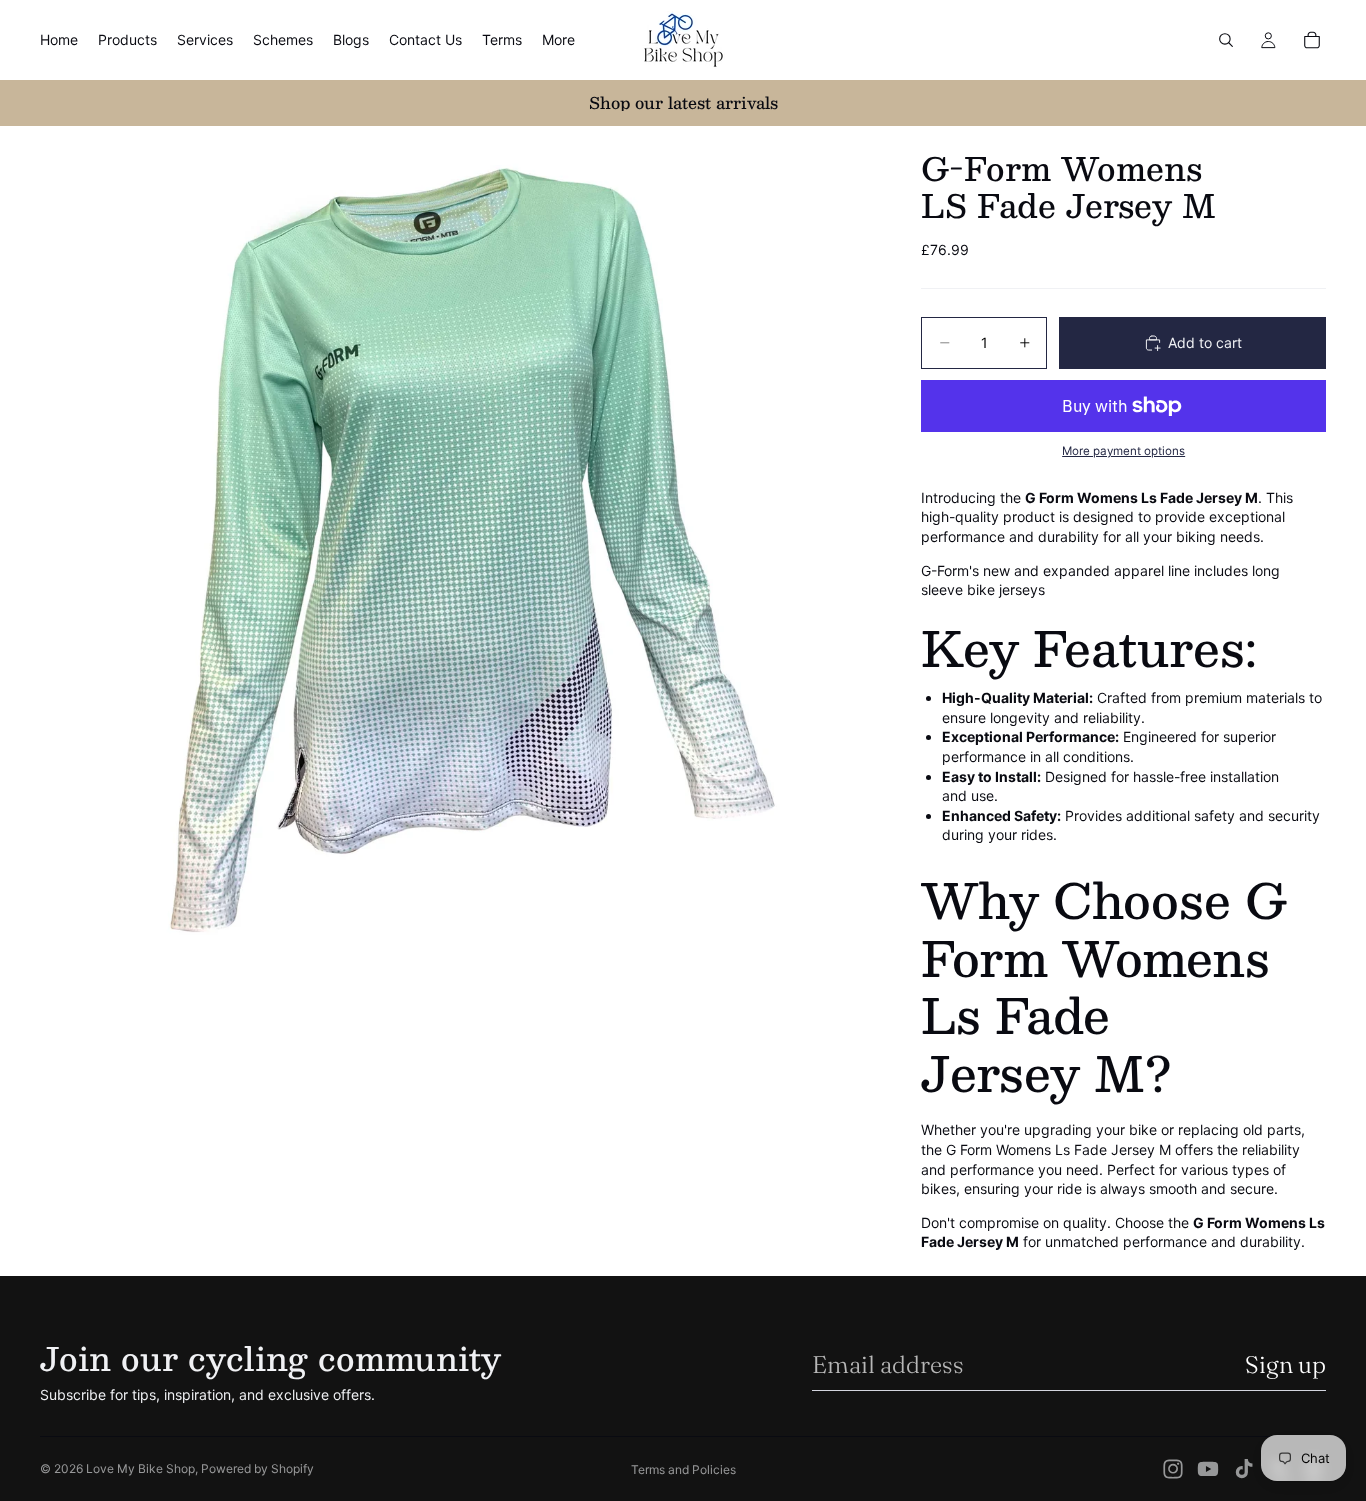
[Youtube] (1208, 1469)
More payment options (1123, 451)
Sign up (1285, 1364)
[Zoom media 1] (457, 543)
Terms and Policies (683, 1469)
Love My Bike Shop (140, 1468)
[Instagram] (1173, 1469)
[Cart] (1312, 40)
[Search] (1226, 40)
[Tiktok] (1244, 1469)
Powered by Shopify (257, 1468)
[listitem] (558, 40)
